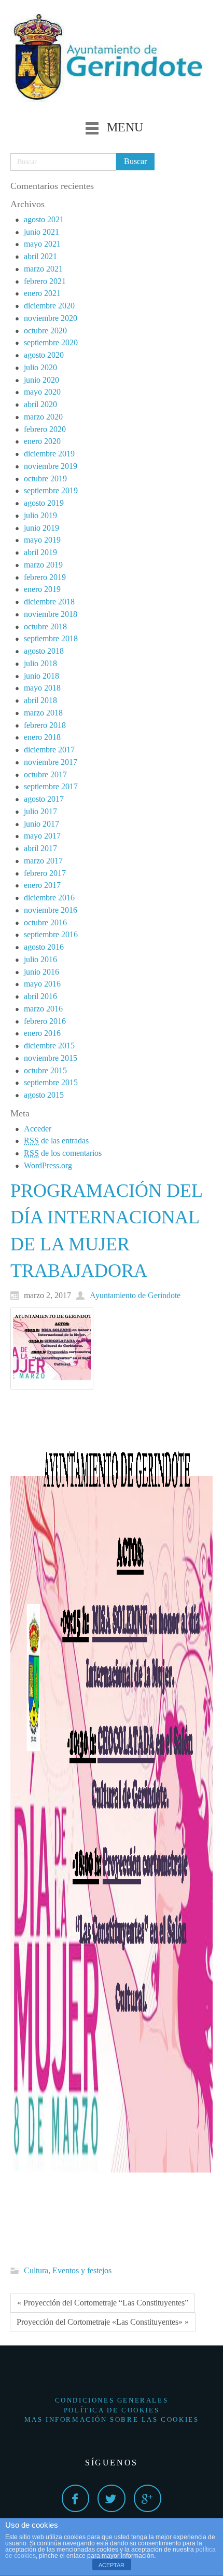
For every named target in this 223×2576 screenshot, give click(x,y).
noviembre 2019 (51, 466)
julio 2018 (40, 663)
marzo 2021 (43, 269)
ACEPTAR (112, 2565)
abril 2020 (40, 404)
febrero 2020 (45, 429)
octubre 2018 (45, 626)
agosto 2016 (44, 947)
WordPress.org (48, 1165)
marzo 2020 (43, 417)
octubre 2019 (45, 478)
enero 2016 (42, 1033)
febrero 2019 (45, 577)
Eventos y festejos (82, 2270)
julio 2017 (40, 811)
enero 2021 (42, 293)
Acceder (38, 1129)
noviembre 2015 (51, 1058)
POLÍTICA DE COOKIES (112, 2410)
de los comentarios (63, 1153)
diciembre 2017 (49, 750)
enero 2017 (42, 885)
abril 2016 (40, 996)
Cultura (36, 2270)
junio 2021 (41, 232)
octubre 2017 (45, 774)
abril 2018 (40, 700)
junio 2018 (41, 676)
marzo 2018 (43, 713)
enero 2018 (42, 737)
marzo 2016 (43, 1009)
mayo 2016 (42, 984)
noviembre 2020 (51, 318)
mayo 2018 (42, 688)
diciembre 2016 (49, 898)
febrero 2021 (45, 281)
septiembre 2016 (51, 934)
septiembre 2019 (51, 490)
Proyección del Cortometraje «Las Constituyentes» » (103, 2322)
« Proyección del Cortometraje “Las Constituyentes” (103, 2303)
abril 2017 (40, 848)
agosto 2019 (44, 503)
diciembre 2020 (49, 306)
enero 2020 (42, 441)
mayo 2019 (42, 540)
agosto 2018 (44, 651)
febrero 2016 (45, 1021)
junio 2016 (41, 972)
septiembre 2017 (51, 786)
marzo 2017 (43, 861)
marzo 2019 (43, 565)
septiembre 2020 (51, 342)
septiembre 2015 (51, 1082)
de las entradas (56, 1141)
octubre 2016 (45, 922)
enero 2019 (42, 589)
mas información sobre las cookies (112, 2419)
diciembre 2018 (49, 602)
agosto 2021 (44, 219)
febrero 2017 (45, 873)
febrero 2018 (45, 725)
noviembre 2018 (51, 614)
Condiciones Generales (112, 2400)
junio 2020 (41, 380)
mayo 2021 (42, 244)
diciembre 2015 (49, 1046)
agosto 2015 (44, 1095)
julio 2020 (40, 367)
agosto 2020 (44, 355)
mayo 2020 (42, 392)
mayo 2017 (42, 836)
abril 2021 (40, 256)
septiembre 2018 (51, 638)
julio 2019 (40, 515)
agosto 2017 (44, 799)
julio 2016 (40, 959)
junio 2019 (41, 528)
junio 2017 (41, 824)
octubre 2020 (45, 331)
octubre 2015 (45, 1070)
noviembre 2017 (51, 762)
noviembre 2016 (51, 910)
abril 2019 (40, 552)
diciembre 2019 (49, 454)
